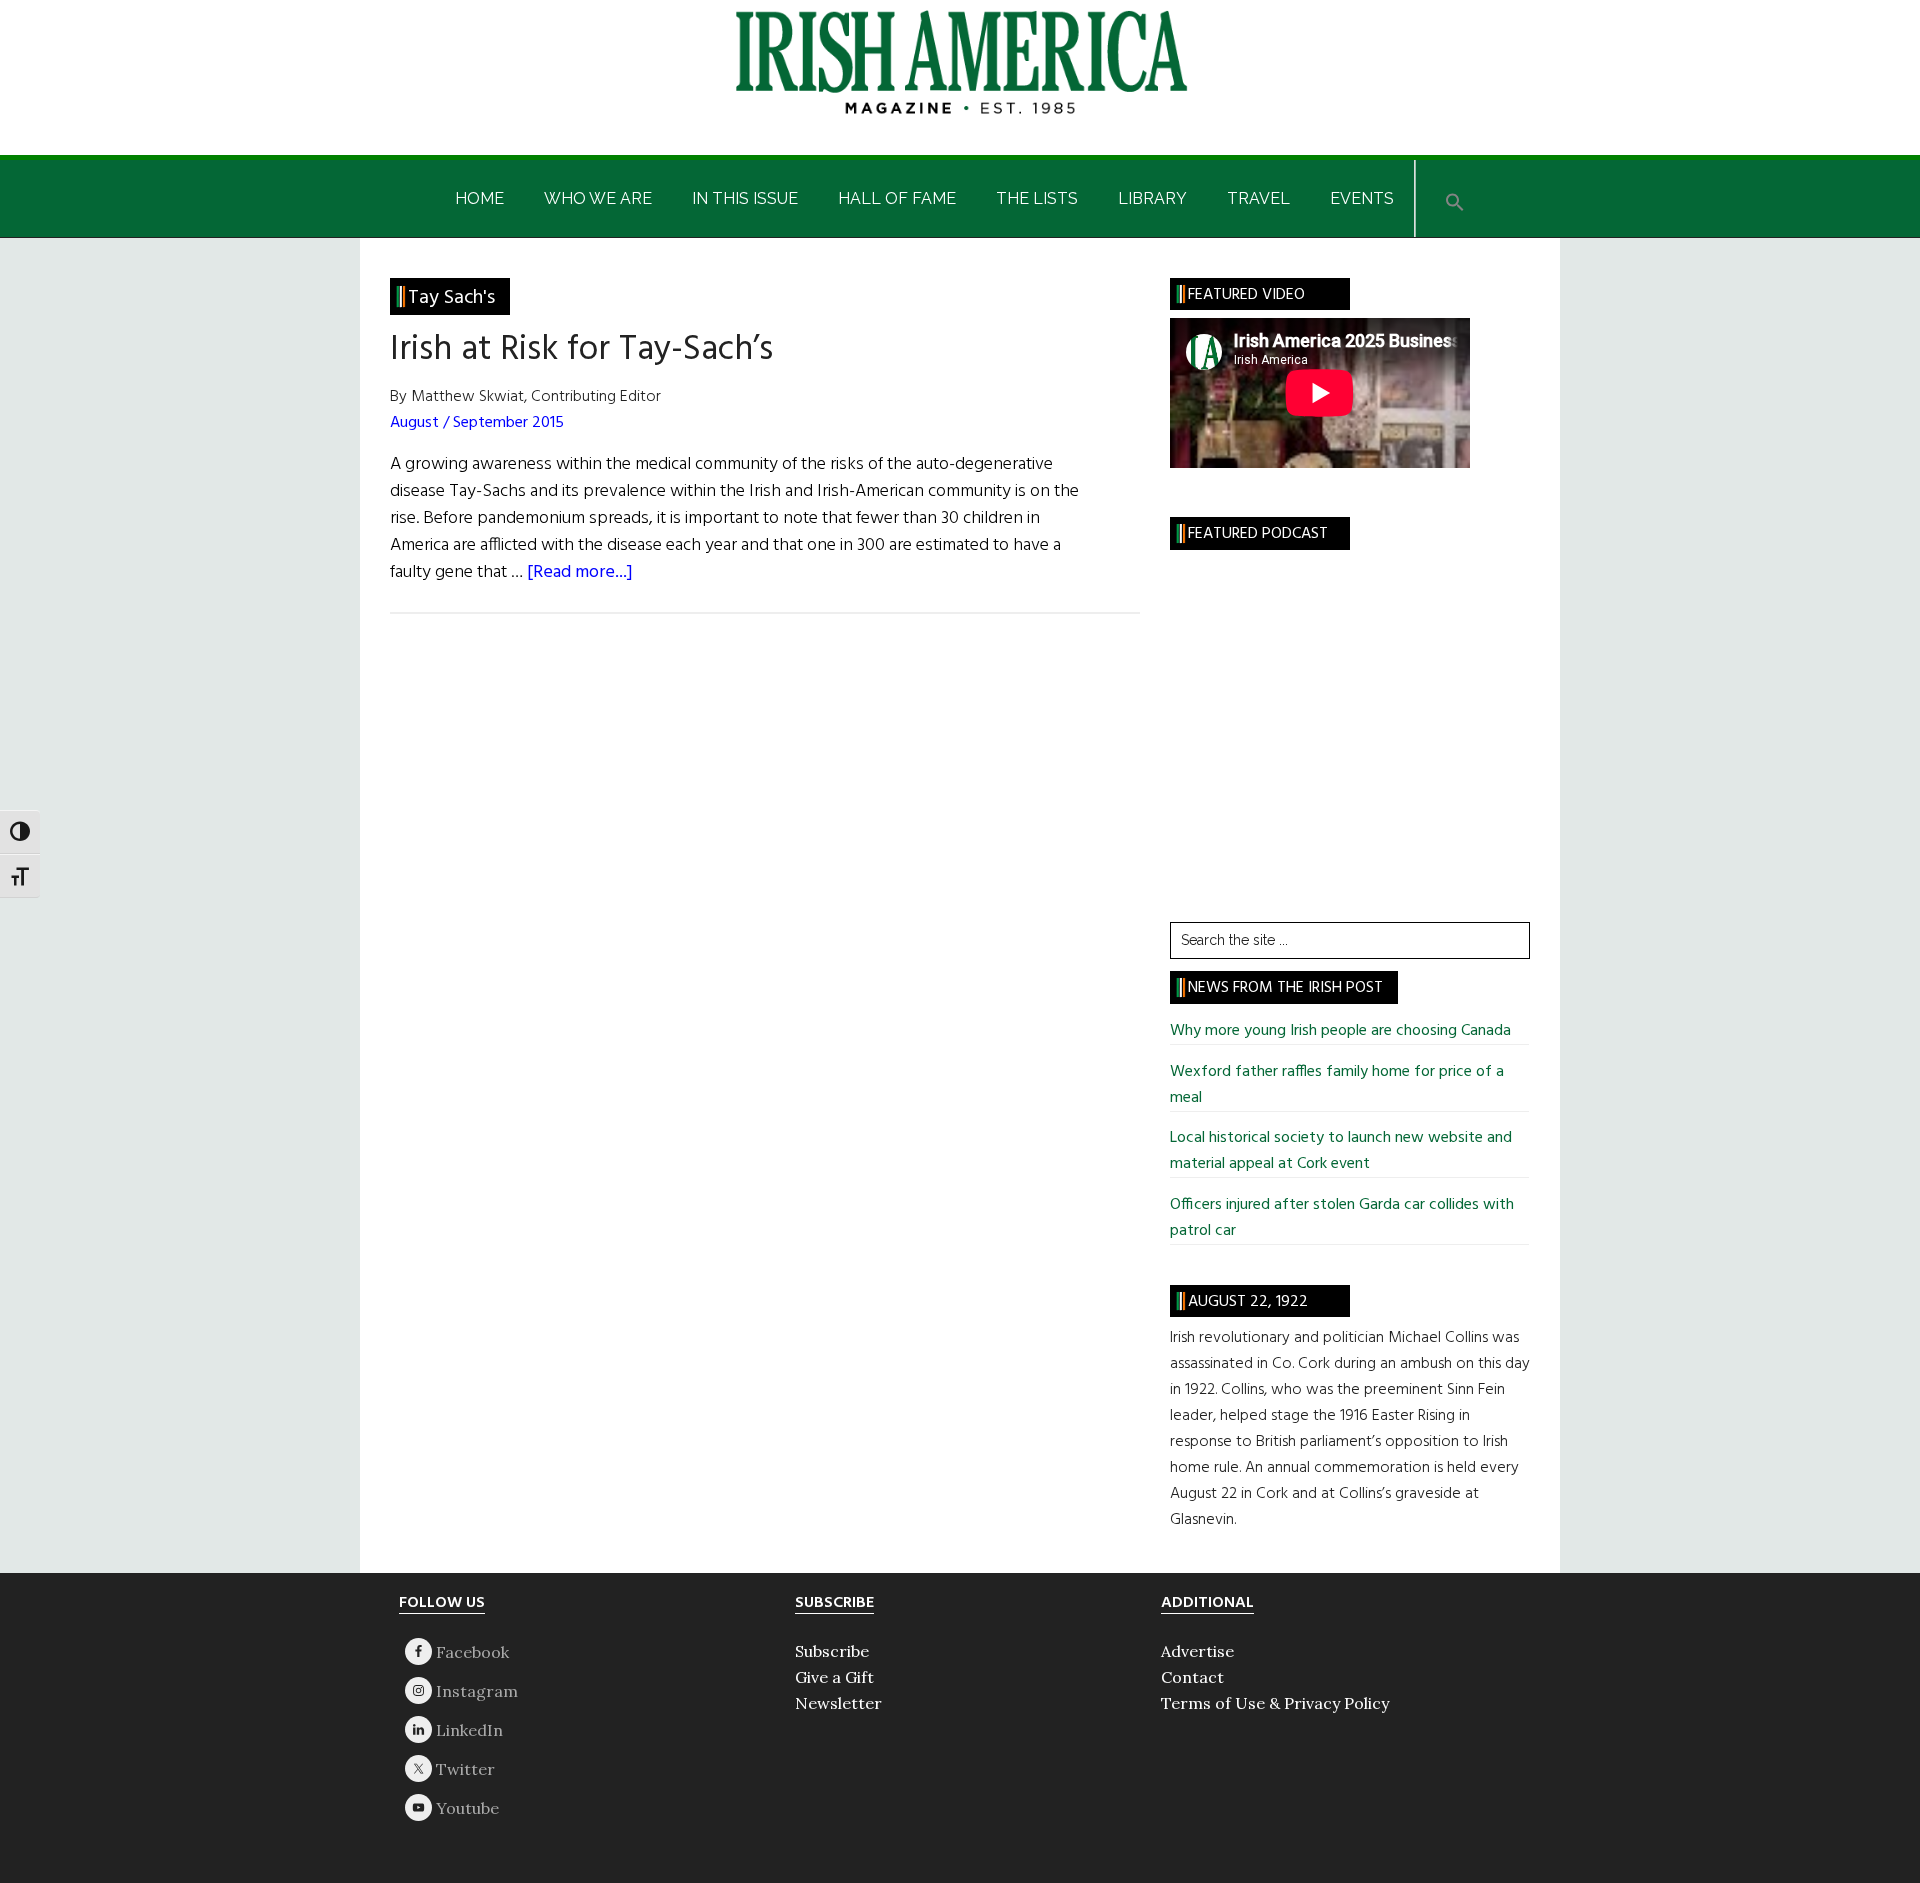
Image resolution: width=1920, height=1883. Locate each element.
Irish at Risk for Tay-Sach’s (581, 350)
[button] (1455, 198)
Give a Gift (834, 1677)
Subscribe (832, 1651)
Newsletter (838, 1703)
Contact (1192, 1677)
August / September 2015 (477, 423)
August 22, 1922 (1248, 1302)
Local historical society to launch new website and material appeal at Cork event (1341, 1151)
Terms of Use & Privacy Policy (1275, 1703)
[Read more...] (580, 572)
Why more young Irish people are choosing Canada (1340, 1031)
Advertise (1197, 1651)
